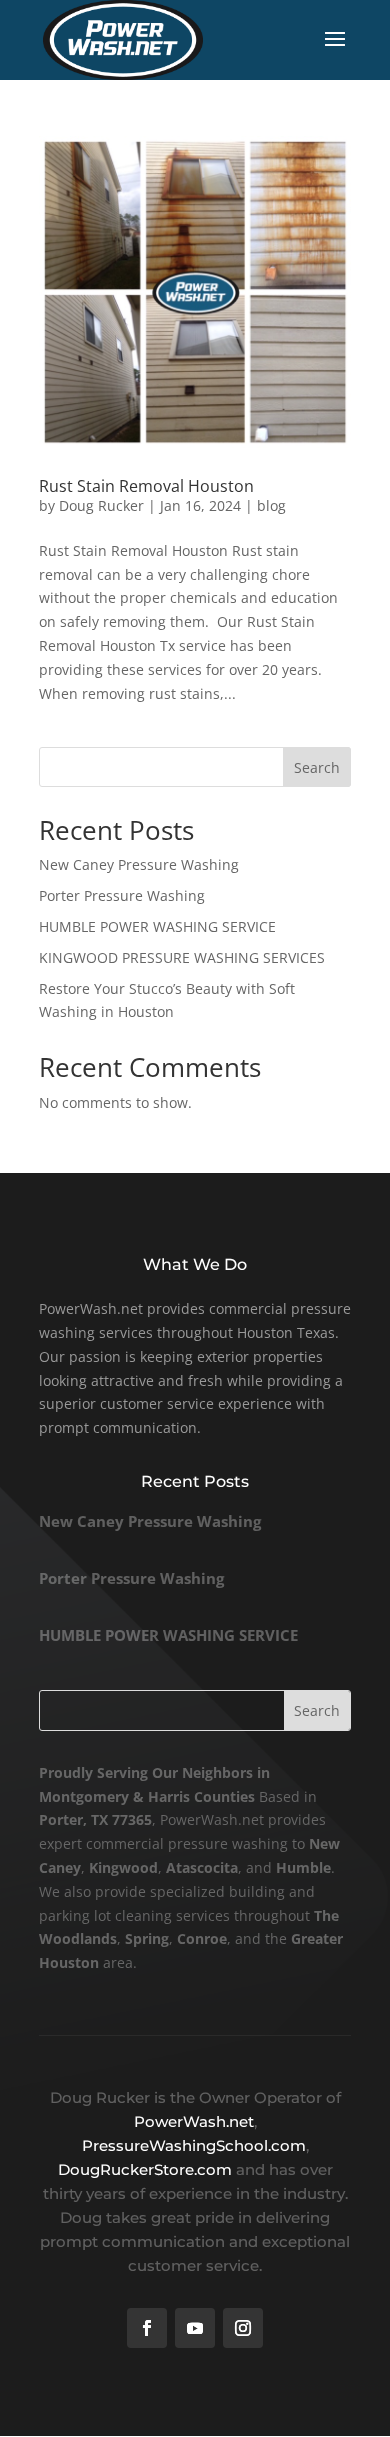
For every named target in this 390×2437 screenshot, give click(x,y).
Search (317, 767)
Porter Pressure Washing (122, 895)
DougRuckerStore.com (147, 2169)
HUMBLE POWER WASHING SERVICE (157, 926)
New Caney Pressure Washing (139, 864)
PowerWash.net (194, 2121)
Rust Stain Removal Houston (146, 486)
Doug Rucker (101, 505)
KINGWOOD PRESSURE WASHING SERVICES (182, 957)
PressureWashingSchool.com (194, 2145)
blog (271, 505)
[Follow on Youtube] (195, 2328)
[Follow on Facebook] (147, 2328)
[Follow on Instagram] (243, 2328)
